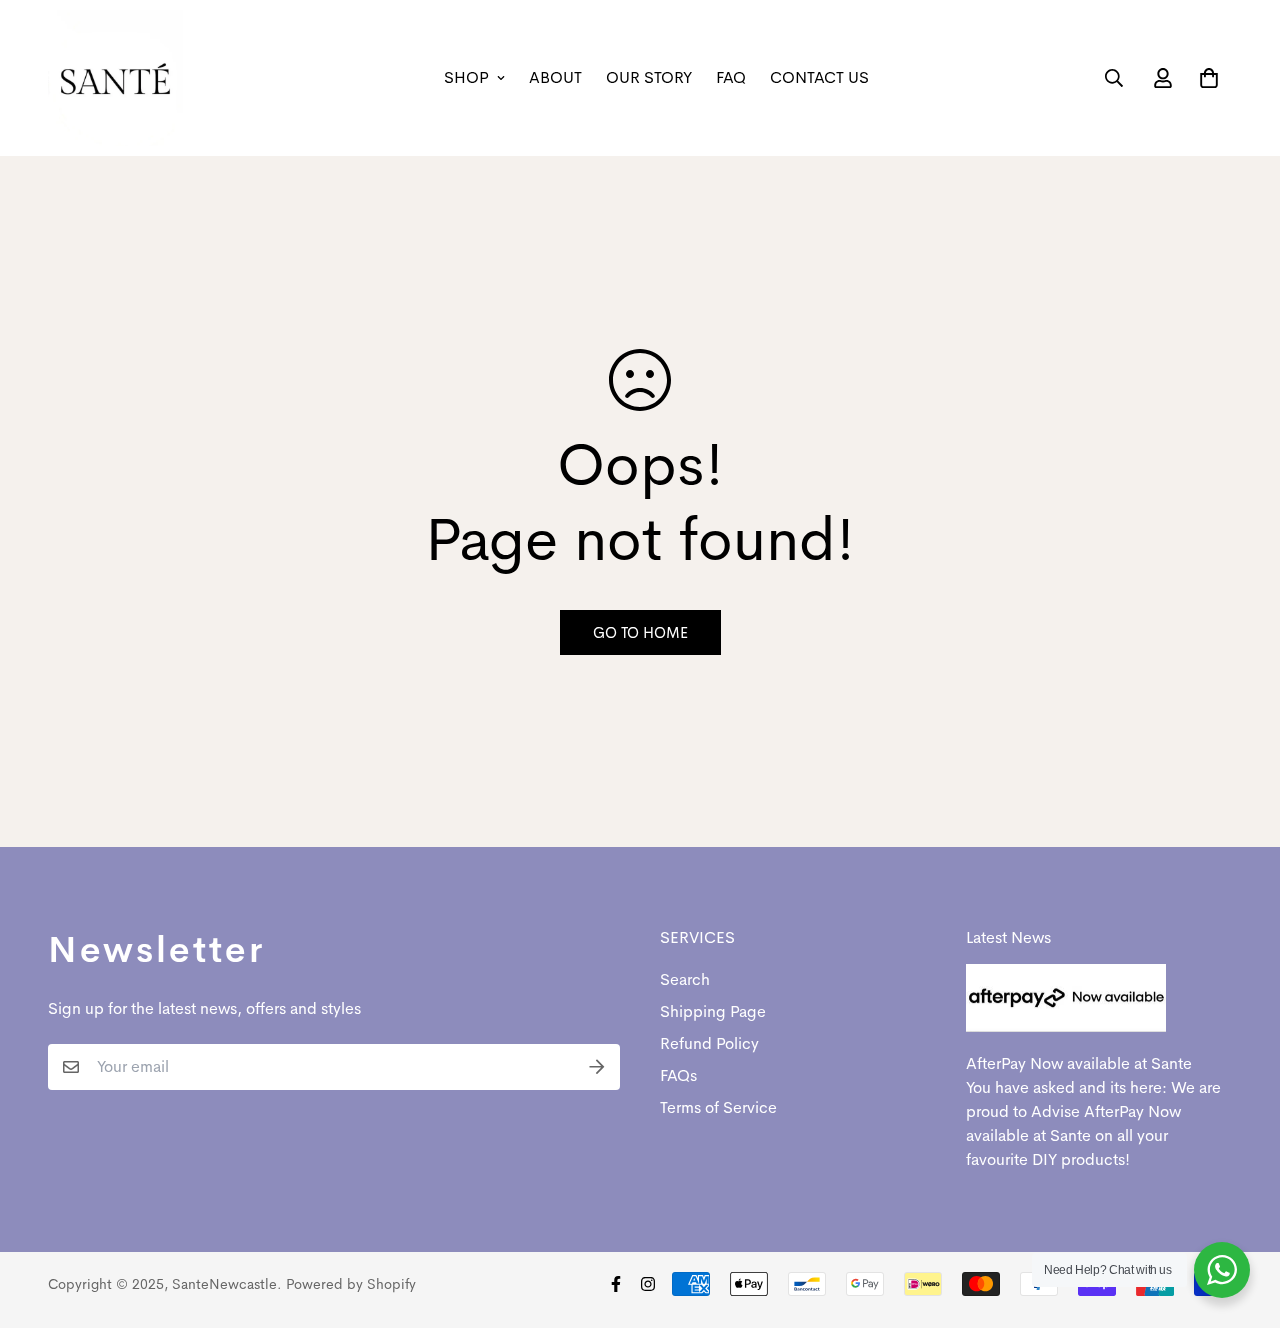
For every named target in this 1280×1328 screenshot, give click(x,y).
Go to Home (640, 632)
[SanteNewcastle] (115, 78)
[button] (1205, 78)
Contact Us (819, 77)
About (555, 77)
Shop (466, 77)
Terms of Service (718, 1107)
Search (685, 979)
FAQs (678, 1075)
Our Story (649, 77)
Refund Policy (709, 1043)
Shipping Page (713, 1011)
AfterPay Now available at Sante (1079, 1063)
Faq (731, 77)
